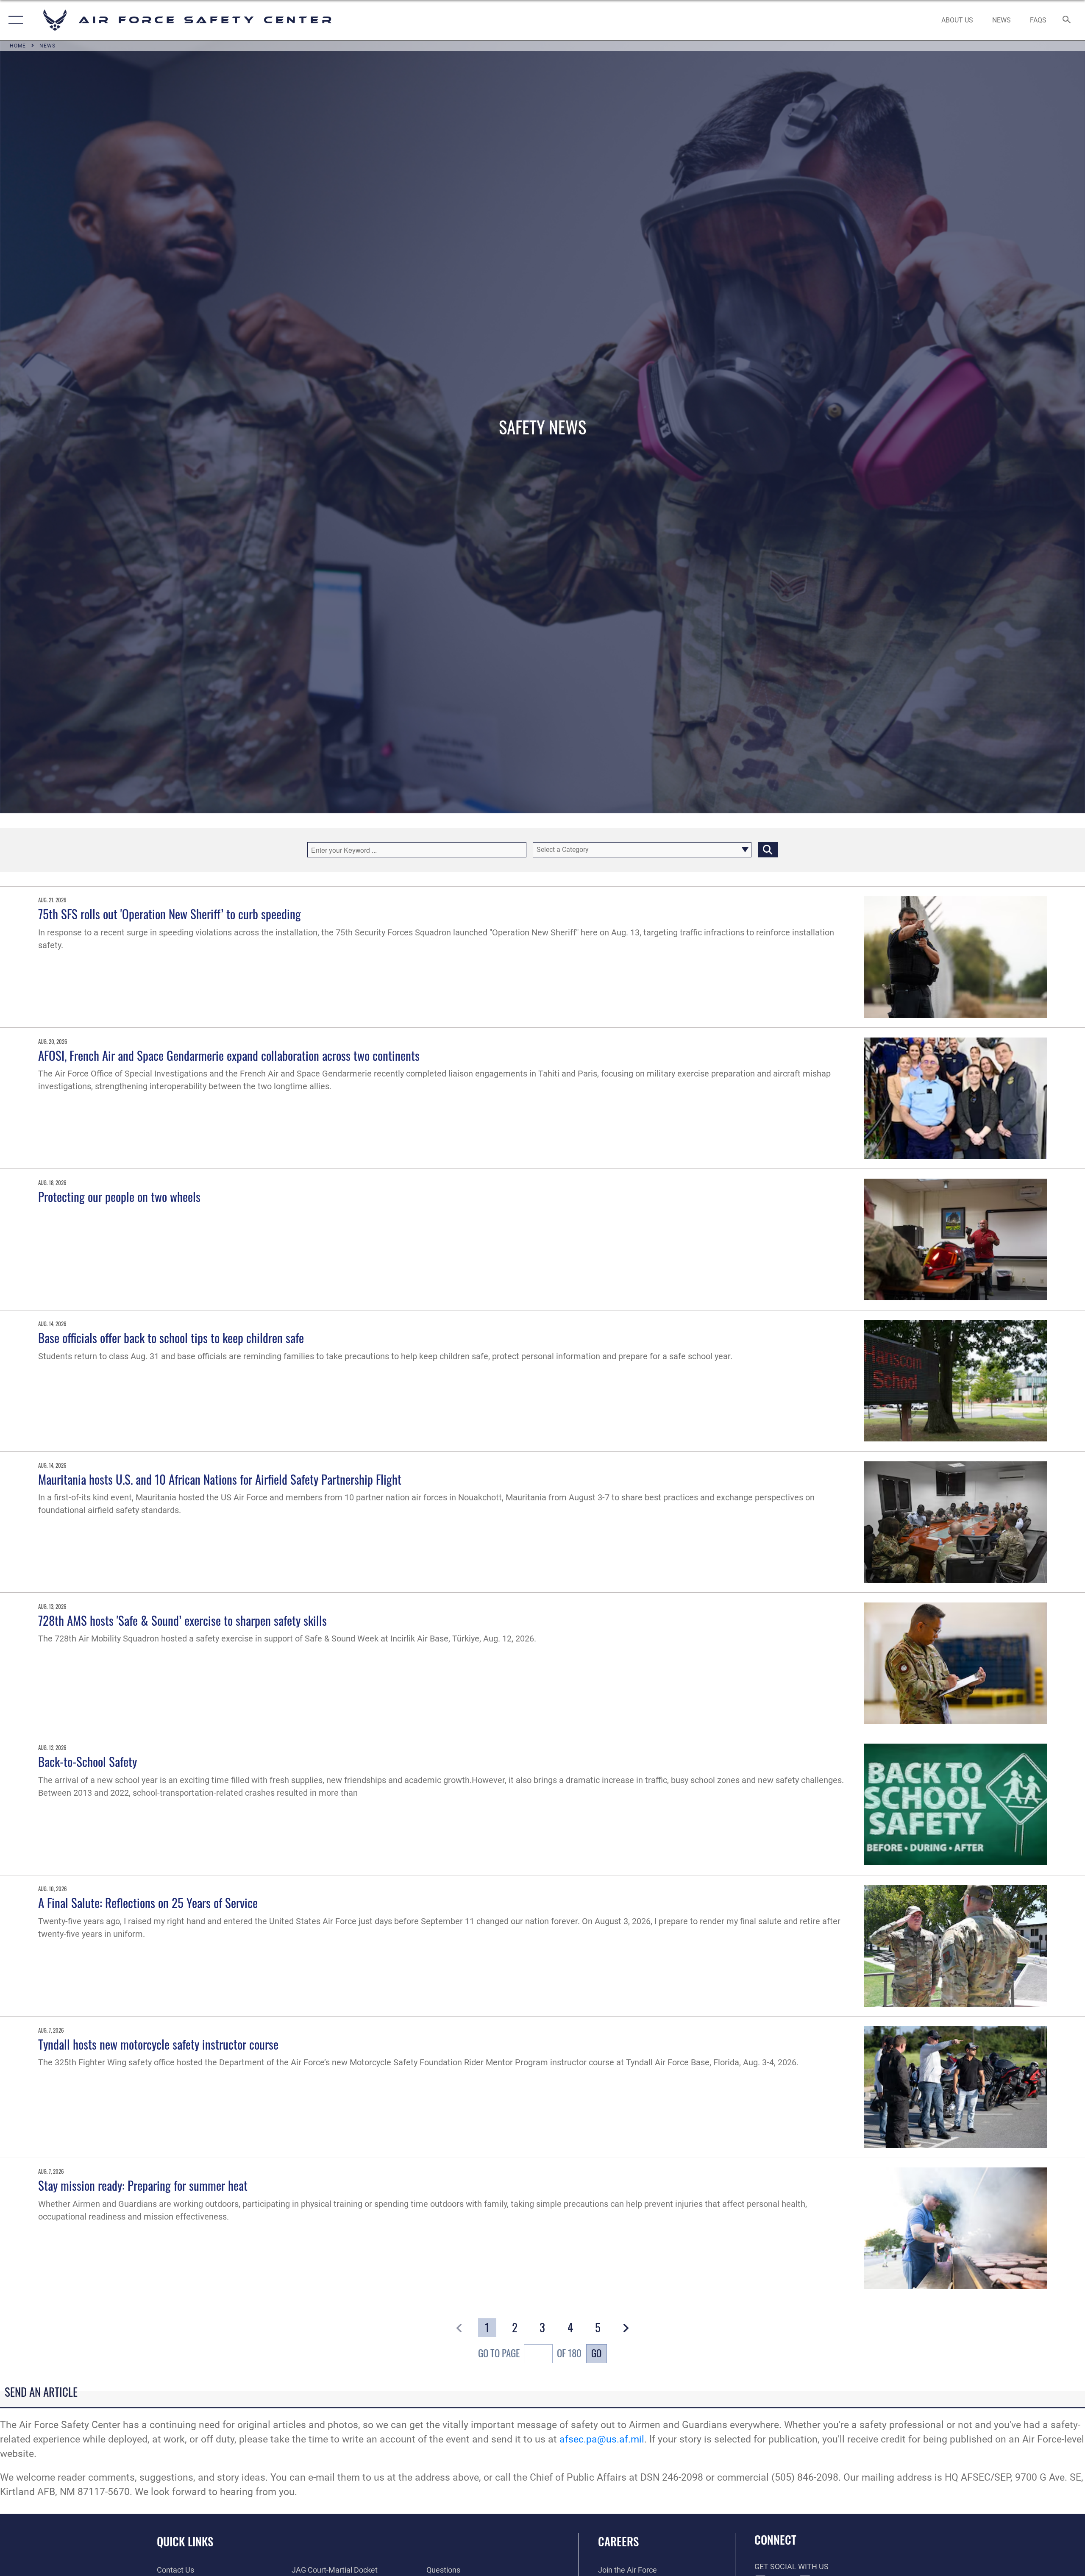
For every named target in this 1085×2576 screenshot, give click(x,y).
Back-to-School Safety (88, 1761)
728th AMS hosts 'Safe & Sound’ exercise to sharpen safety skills (182, 1620)
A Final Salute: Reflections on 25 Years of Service (148, 1902)
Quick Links (185, 2541)
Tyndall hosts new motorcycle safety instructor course (158, 2044)
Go (596, 2353)
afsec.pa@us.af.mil (602, 2439)
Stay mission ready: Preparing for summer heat (143, 2185)
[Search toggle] (1067, 20)
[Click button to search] (768, 850)
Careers (618, 2541)
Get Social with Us (791, 2566)
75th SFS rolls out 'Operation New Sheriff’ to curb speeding (170, 914)
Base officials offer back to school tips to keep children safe (171, 1337)
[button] (14, 20)
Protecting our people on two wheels (119, 1196)
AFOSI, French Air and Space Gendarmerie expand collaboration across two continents (229, 1055)
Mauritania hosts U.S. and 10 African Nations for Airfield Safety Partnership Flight (220, 1479)
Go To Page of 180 (530, 2353)
